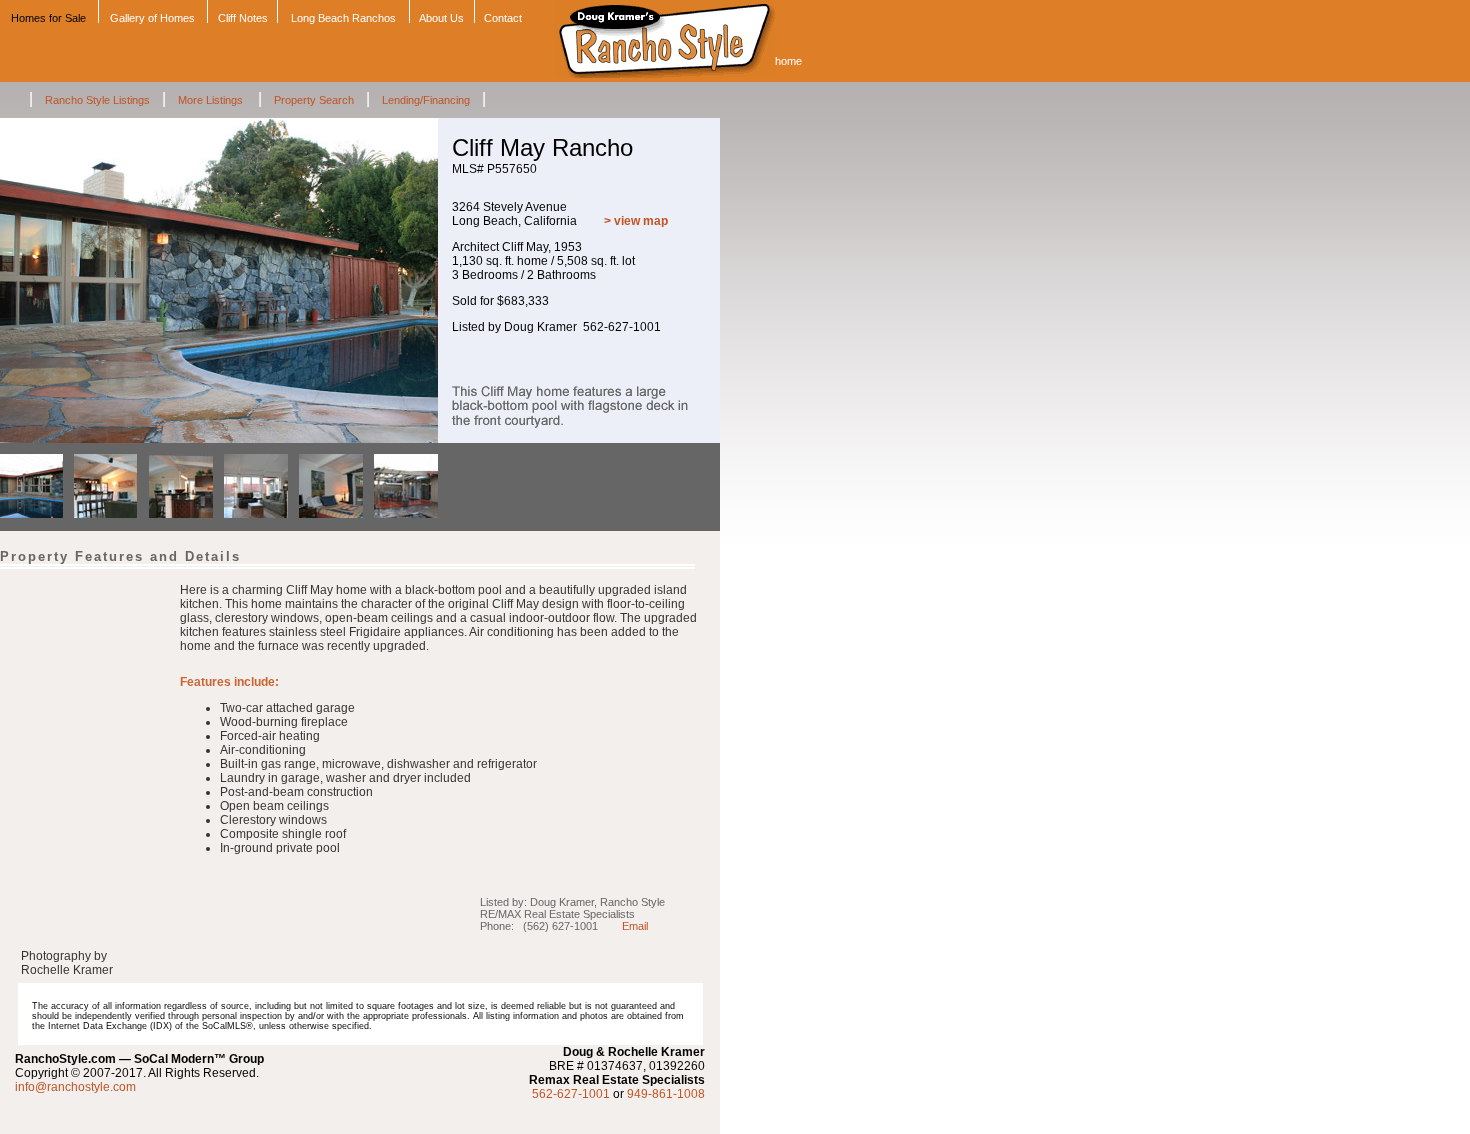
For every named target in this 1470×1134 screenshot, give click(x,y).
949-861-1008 (666, 1094)
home (788, 61)
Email (635, 926)
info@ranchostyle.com (75, 1087)
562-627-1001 (571, 1094)
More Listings (212, 100)
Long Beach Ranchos (343, 18)
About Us (441, 18)
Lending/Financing (426, 100)
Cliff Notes (243, 18)
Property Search (314, 100)
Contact (503, 18)
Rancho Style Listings (97, 100)
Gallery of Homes (152, 18)
